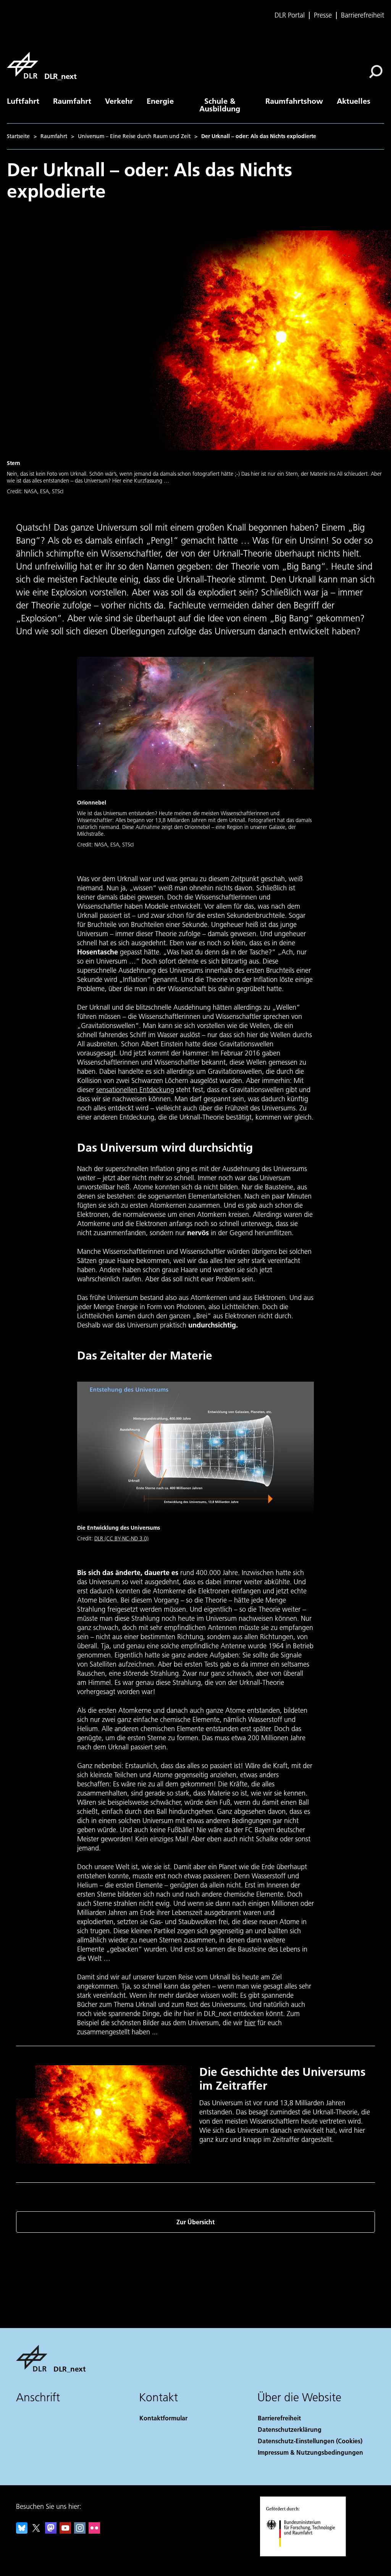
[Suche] (377, 71)
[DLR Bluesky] (22, 2531)
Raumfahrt (72, 101)
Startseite (18, 136)
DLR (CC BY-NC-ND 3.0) (121, 1538)
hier (250, 2023)
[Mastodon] (51, 2531)
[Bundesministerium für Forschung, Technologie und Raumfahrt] (305, 2554)
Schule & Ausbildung (220, 105)
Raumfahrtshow (294, 101)
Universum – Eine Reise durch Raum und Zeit (134, 136)
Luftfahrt (23, 101)
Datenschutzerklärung (290, 2429)
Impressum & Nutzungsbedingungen (310, 2452)
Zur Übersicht (195, 2222)
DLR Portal (290, 15)
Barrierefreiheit (363, 15)
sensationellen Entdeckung (135, 1090)
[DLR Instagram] (80, 2531)
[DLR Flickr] (94, 2531)
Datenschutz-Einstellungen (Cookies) (310, 2441)
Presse (323, 15)
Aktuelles (354, 101)
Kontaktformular (163, 2418)
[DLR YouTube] (65, 2531)
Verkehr (119, 101)
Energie (160, 101)
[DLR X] (36, 2531)
